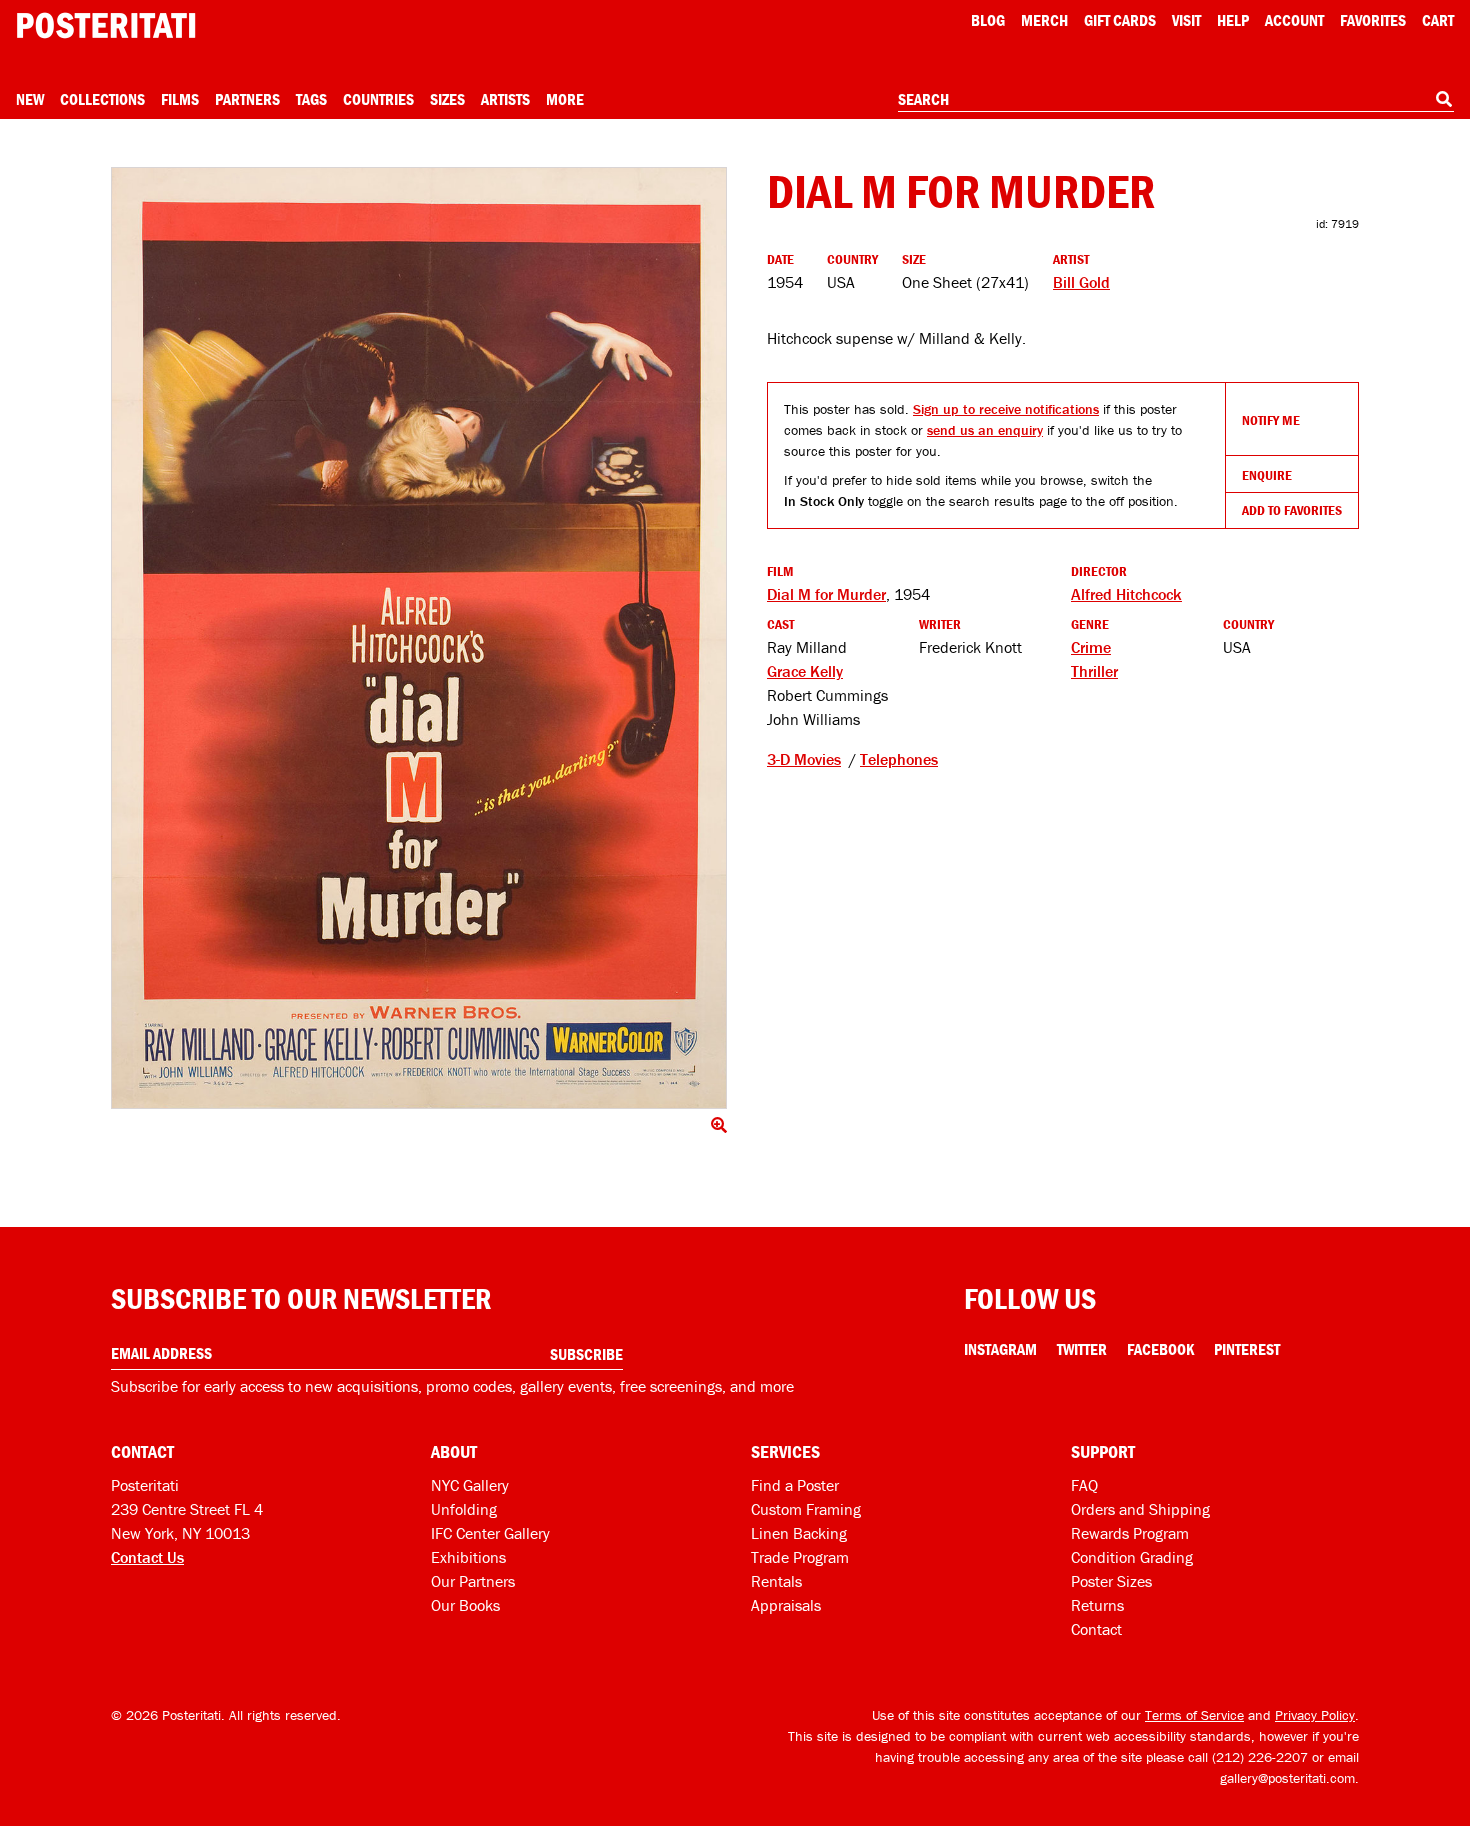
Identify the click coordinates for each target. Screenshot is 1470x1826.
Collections (102, 99)
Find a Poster (795, 1485)
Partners (247, 99)
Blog (988, 20)
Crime (1091, 647)
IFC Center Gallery (490, 1533)
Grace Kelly (805, 671)
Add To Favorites (1292, 510)
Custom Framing (806, 1509)
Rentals (776, 1581)
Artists (505, 99)
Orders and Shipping (1140, 1509)
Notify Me (1271, 420)
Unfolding (464, 1509)
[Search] (1444, 99)
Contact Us (147, 1557)
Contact (1096, 1629)
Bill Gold (1081, 282)
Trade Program (800, 1557)
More (565, 99)
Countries (378, 99)
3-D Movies (804, 759)
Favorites (1373, 20)
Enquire (1267, 475)
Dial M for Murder (826, 594)
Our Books (465, 1605)
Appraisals (786, 1605)
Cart (1438, 20)
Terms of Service (1194, 1715)
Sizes (447, 99)
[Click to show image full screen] (419, 638)
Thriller (1094, 671)
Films (180, 99)
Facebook (1160, 1349)
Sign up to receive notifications (1006, 409)
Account (1294, 20)
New (30, 99)
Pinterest (1247, 1349)
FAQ (1084, 1485)
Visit (1186, 20)
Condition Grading (1132, 1557)
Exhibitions (468, 1557)
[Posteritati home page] (106, 25)
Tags (311, 99)
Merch (1044, 20)
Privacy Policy (1315, 1715)
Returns (1097, 1605)
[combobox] (1176, 100)
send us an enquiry (985, 430)
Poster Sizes (1111, 1581)
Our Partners (473, 1581)
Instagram (1000, 1349)
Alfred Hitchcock (1126, 594)
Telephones (899, 759)
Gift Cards (1120, 20)
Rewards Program (1130, 1533)
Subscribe (586, 1354)
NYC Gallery (470, 1485)
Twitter (1082, 1349)
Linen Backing (799, 1533)
